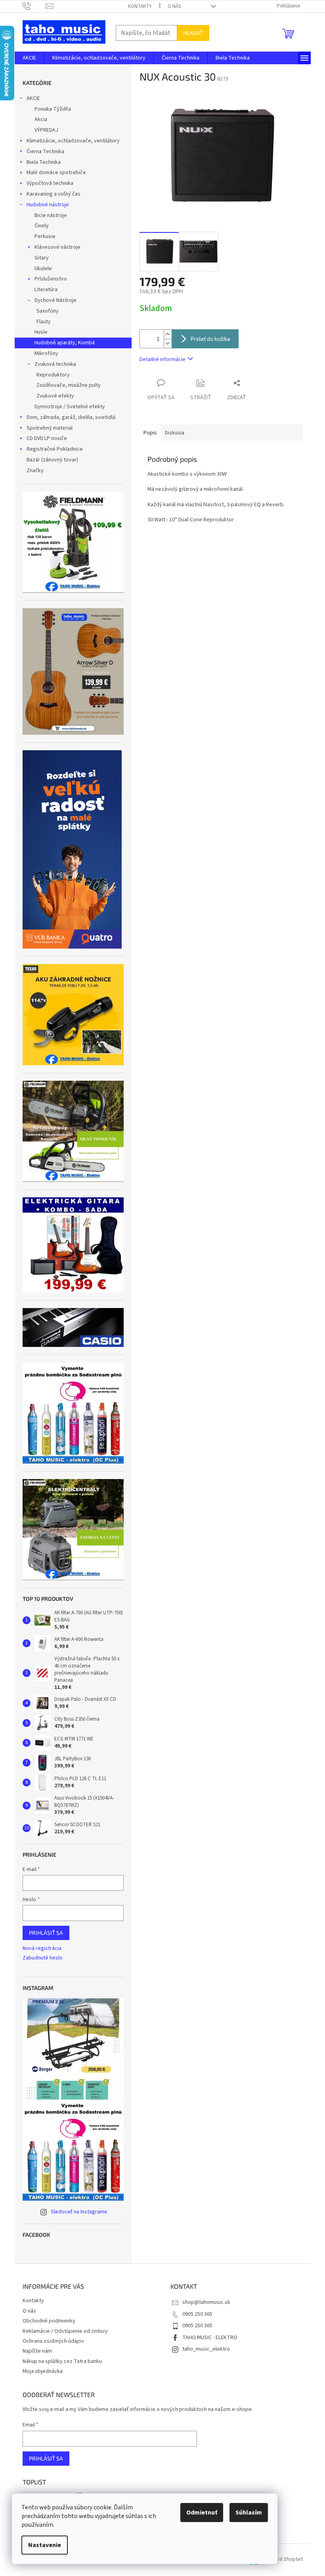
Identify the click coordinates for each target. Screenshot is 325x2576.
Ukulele (43, 269)
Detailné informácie (162, 359)
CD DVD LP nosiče (47, 438)
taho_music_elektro (206, 2349)
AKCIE (33, 98)
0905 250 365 (197, 2314)
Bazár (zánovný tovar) (52, 460)
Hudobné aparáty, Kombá (65, 343)
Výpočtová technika (50, 183)
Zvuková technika (55, 364)
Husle (41, 332)
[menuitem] (29, 58)
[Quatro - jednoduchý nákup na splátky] (72, 849)
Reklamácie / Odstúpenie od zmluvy (65, 2331)
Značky (35, 471)
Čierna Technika (45, 152)
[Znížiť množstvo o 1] (168, 343)
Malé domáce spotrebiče (56, 173)
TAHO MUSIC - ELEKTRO (210, 2338)
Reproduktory (53, 375)
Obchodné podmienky (49, 2321)
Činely (42, 226)
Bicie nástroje (51, 215)
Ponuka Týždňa (53, 109)
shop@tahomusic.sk (206, 2302)
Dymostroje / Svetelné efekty (70, 407)
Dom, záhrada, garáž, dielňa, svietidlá (71, 417)
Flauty (44, 322)
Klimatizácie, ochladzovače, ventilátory (73, 141)
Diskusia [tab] (175, 433)
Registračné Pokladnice (55, 449)
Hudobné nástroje (48, 205)
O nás (174, 6)
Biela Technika (44, 162)
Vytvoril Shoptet (284, 2560)
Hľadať (193, 33)
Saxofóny (48, 311)
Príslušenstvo (51, 279)
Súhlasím (249, 2513)
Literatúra (46, 290)
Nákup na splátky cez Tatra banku (62, 2361)
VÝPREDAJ (46, 130)
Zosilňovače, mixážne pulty (69, 385)
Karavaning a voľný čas (54, 194)
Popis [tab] (150, 433)
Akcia (41, 119)
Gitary (42, 258)
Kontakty (140, 6)
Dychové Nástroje (55, 300)
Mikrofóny (46, 353)
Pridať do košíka (210, 339)
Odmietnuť (202, 2513)
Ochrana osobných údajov (53, 2341)
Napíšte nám (37, 2351)
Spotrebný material (50, 428)
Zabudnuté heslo (43, 1958)
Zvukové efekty (55, 396)
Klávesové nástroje (57, 247)
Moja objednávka (43, 2371)
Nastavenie (45, 2545)
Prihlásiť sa (46, 1933)
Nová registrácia (42, 1949)
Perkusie (45, 236)
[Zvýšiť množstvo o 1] (168, 334)
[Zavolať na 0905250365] (34, 6)
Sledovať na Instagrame (79, 2212)
